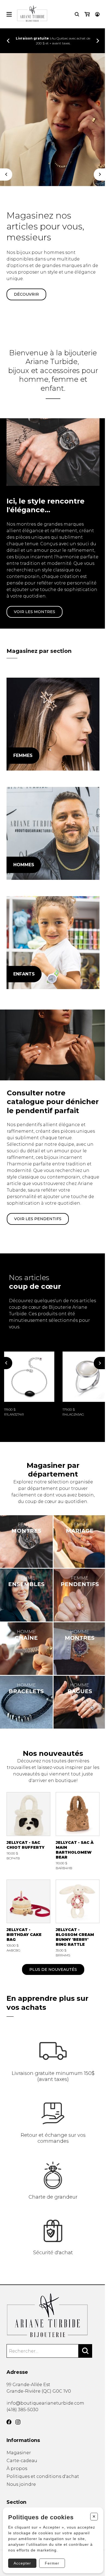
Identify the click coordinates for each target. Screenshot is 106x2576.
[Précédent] (6, 175)
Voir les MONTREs (35, 612)
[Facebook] (9, 2422)
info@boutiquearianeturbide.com (45, 2403)
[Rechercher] (85, 2351)
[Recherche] (77, 14)
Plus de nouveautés (53, 1969)
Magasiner (19, 2453)
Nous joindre (21, 2484)
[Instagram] (18, 2422)
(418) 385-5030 (22, 2410)
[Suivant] (100, 175)
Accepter (22, 2563)
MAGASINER (26, 288)
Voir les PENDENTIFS (38, 1219)
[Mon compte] (97, 14)
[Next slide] (98, 41)
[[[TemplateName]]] (29, 1384)
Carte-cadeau (22, 2461)
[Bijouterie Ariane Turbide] (53, 724)
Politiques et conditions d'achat (43, 2476)
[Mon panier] (87, 14)
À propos (17, 2469)
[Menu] (9, 14)
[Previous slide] (8, 41)
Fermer (52, 2563)
